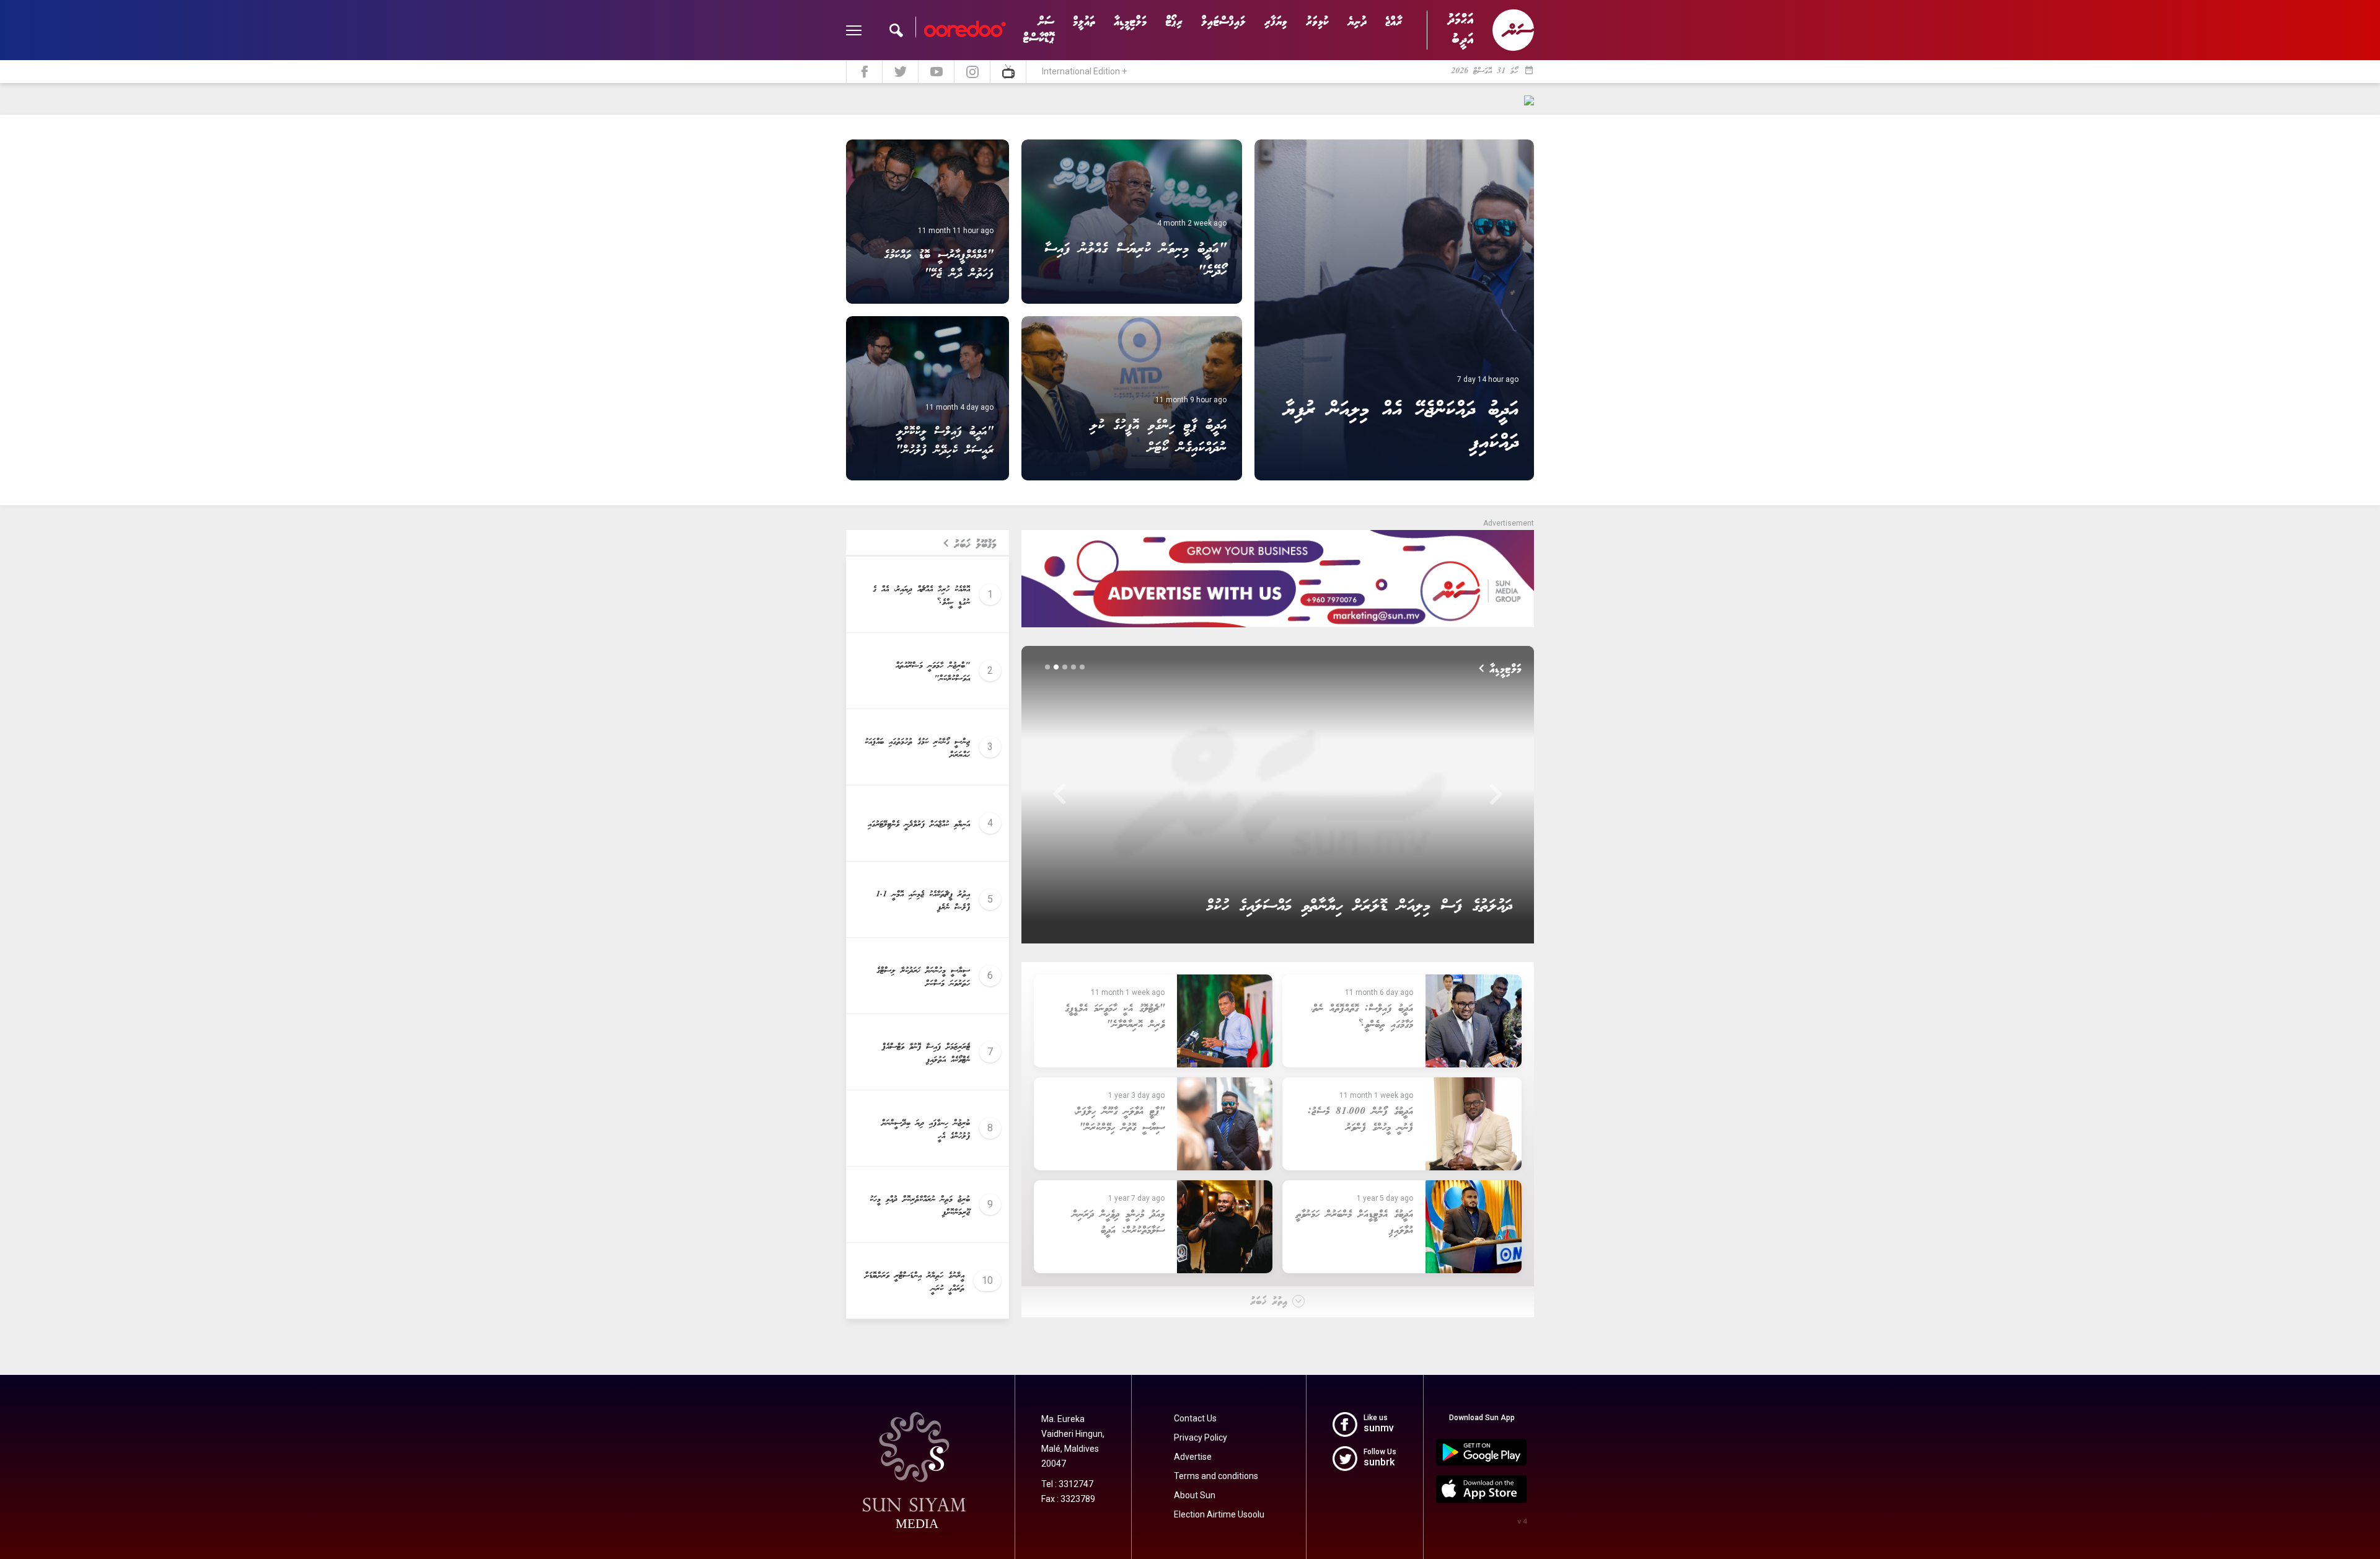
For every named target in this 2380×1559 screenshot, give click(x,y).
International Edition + (1084, 71)
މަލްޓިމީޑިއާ (1130, 22)
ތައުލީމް (1084, 22)
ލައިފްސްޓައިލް (1223, 22)
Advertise (1193, 1457)
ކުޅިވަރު (1317, 22)
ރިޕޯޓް (1174, 22)
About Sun (1195, 1495)
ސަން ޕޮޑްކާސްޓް (1038, 30)
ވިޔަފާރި (1276, 22)
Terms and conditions (1216, 1476)
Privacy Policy (1201, 1438)
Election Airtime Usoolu (1219, 1514)
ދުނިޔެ (1357, 22)
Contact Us (1195, 1418)
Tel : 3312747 (1067, 1484)
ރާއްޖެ (1394, 22)
